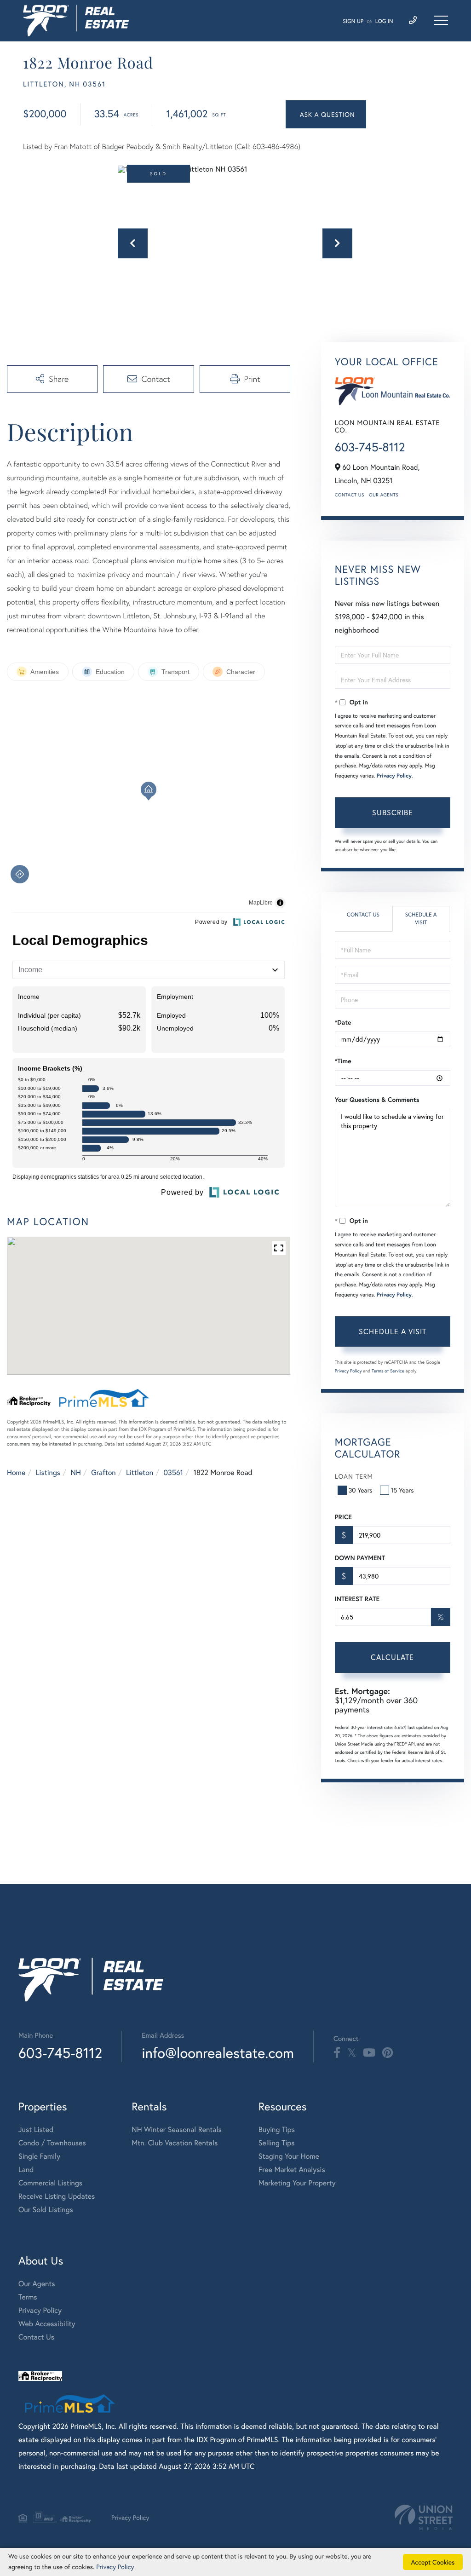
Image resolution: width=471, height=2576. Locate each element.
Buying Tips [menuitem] (277, 2129)
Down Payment (360, 1558)
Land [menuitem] (26, 2170)
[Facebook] (337, 2053)
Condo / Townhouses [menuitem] (52, 2143)
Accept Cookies (433, 2562)
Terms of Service (388, 1371)
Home (16, 1472)
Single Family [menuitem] (39, 2156)
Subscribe (393, 812)
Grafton (103, 1472)
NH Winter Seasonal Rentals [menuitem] (177, 2129)
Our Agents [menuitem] (37, 2284)
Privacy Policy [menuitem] (40, 2310)
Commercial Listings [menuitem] (50, 2183)
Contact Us (350, 495)
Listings (48, 1472)
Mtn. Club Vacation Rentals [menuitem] (175, 2143)
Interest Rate (357, 1599)
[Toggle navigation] (441, 20)
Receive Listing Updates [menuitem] (57, 2196)
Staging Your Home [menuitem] (289, 2156)
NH (76, 1472)
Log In (384, 21)
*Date (343, 1022)
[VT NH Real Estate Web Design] (424, 2517)
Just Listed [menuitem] (36, 2129)
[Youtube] (369, 2053)
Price (343, 1517)
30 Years (361, 1490)
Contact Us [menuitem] (36, 2337)
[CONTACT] (326, 114)
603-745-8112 (370, 447)
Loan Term (354, 1476)
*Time (343, 1061)
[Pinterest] (388, 2053)
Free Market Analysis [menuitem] (292, 2170)
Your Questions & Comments (377, 1100)
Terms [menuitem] (28, 2297)
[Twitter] (352, 2053)
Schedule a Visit (421, 919)
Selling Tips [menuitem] (277, 2143)
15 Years (402, 1490)
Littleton (140, 1472)
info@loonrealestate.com (218, 2053)
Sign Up (353, 21)
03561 (174, 1472)
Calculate (392, 1657)
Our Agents (384, 495)
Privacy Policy (394, 776)
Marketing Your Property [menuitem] (297, 2183)
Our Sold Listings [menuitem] (46, 2210)
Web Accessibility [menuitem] (47, 2324)
